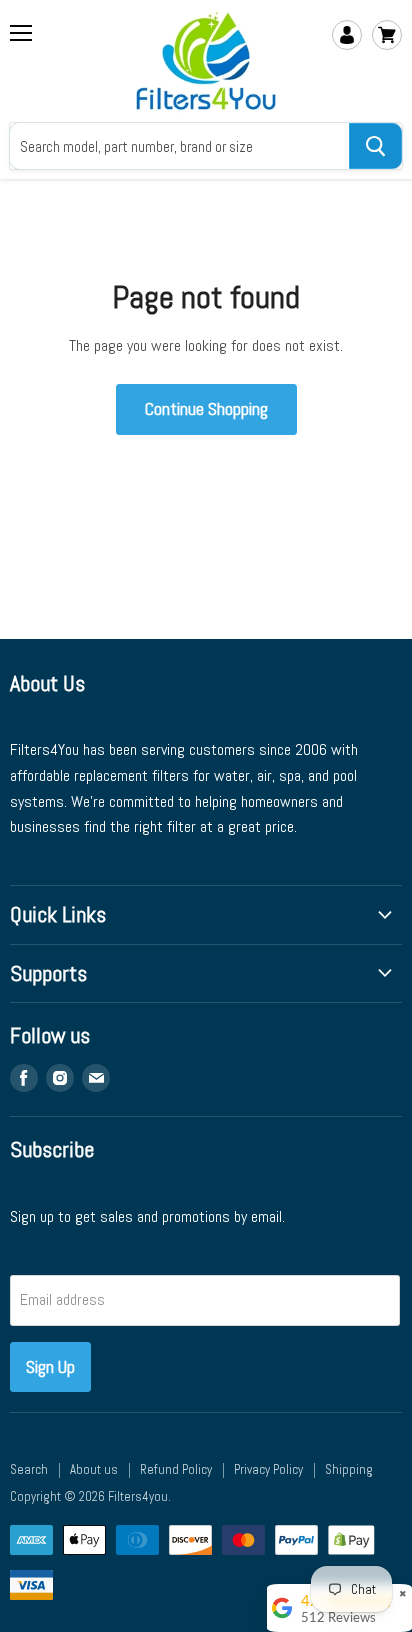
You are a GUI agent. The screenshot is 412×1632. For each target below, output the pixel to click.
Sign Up (50, 1366)
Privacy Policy (268, 1469)
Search (29, 1469)
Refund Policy (176, 1469)
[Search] (375, 146)
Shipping (349, 1469)
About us (94, 1469)
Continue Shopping (206, 408)
